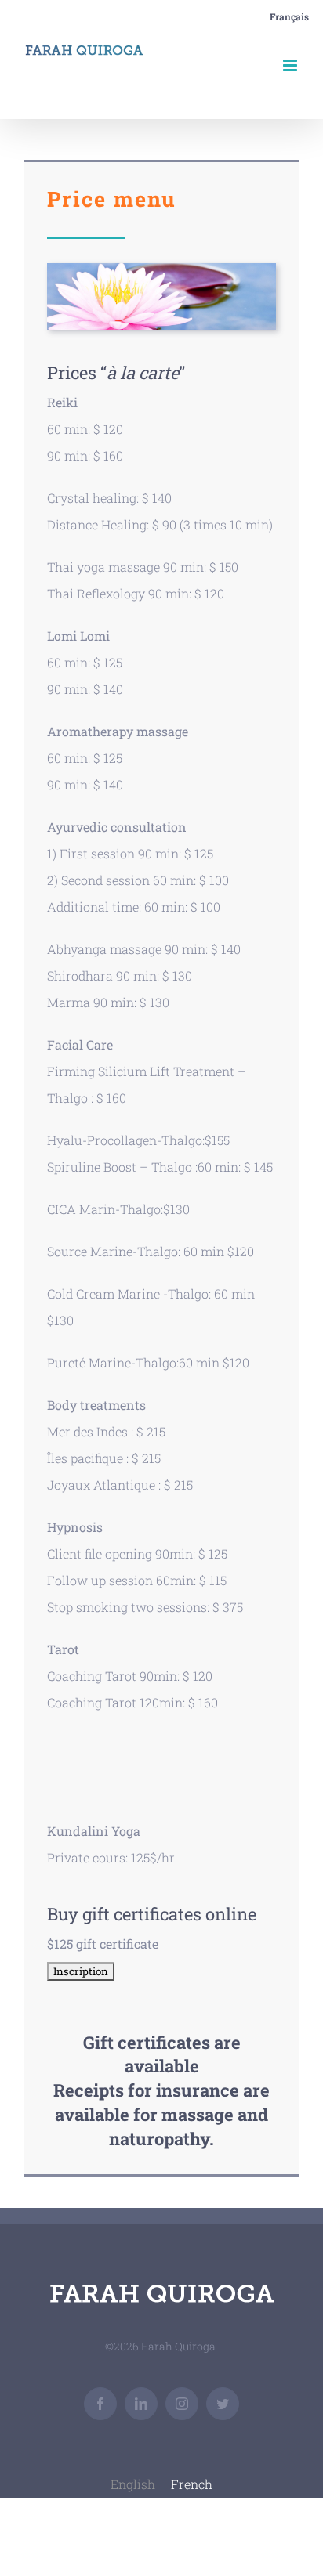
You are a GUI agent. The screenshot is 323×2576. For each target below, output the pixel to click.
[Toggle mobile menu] (291, 65)
